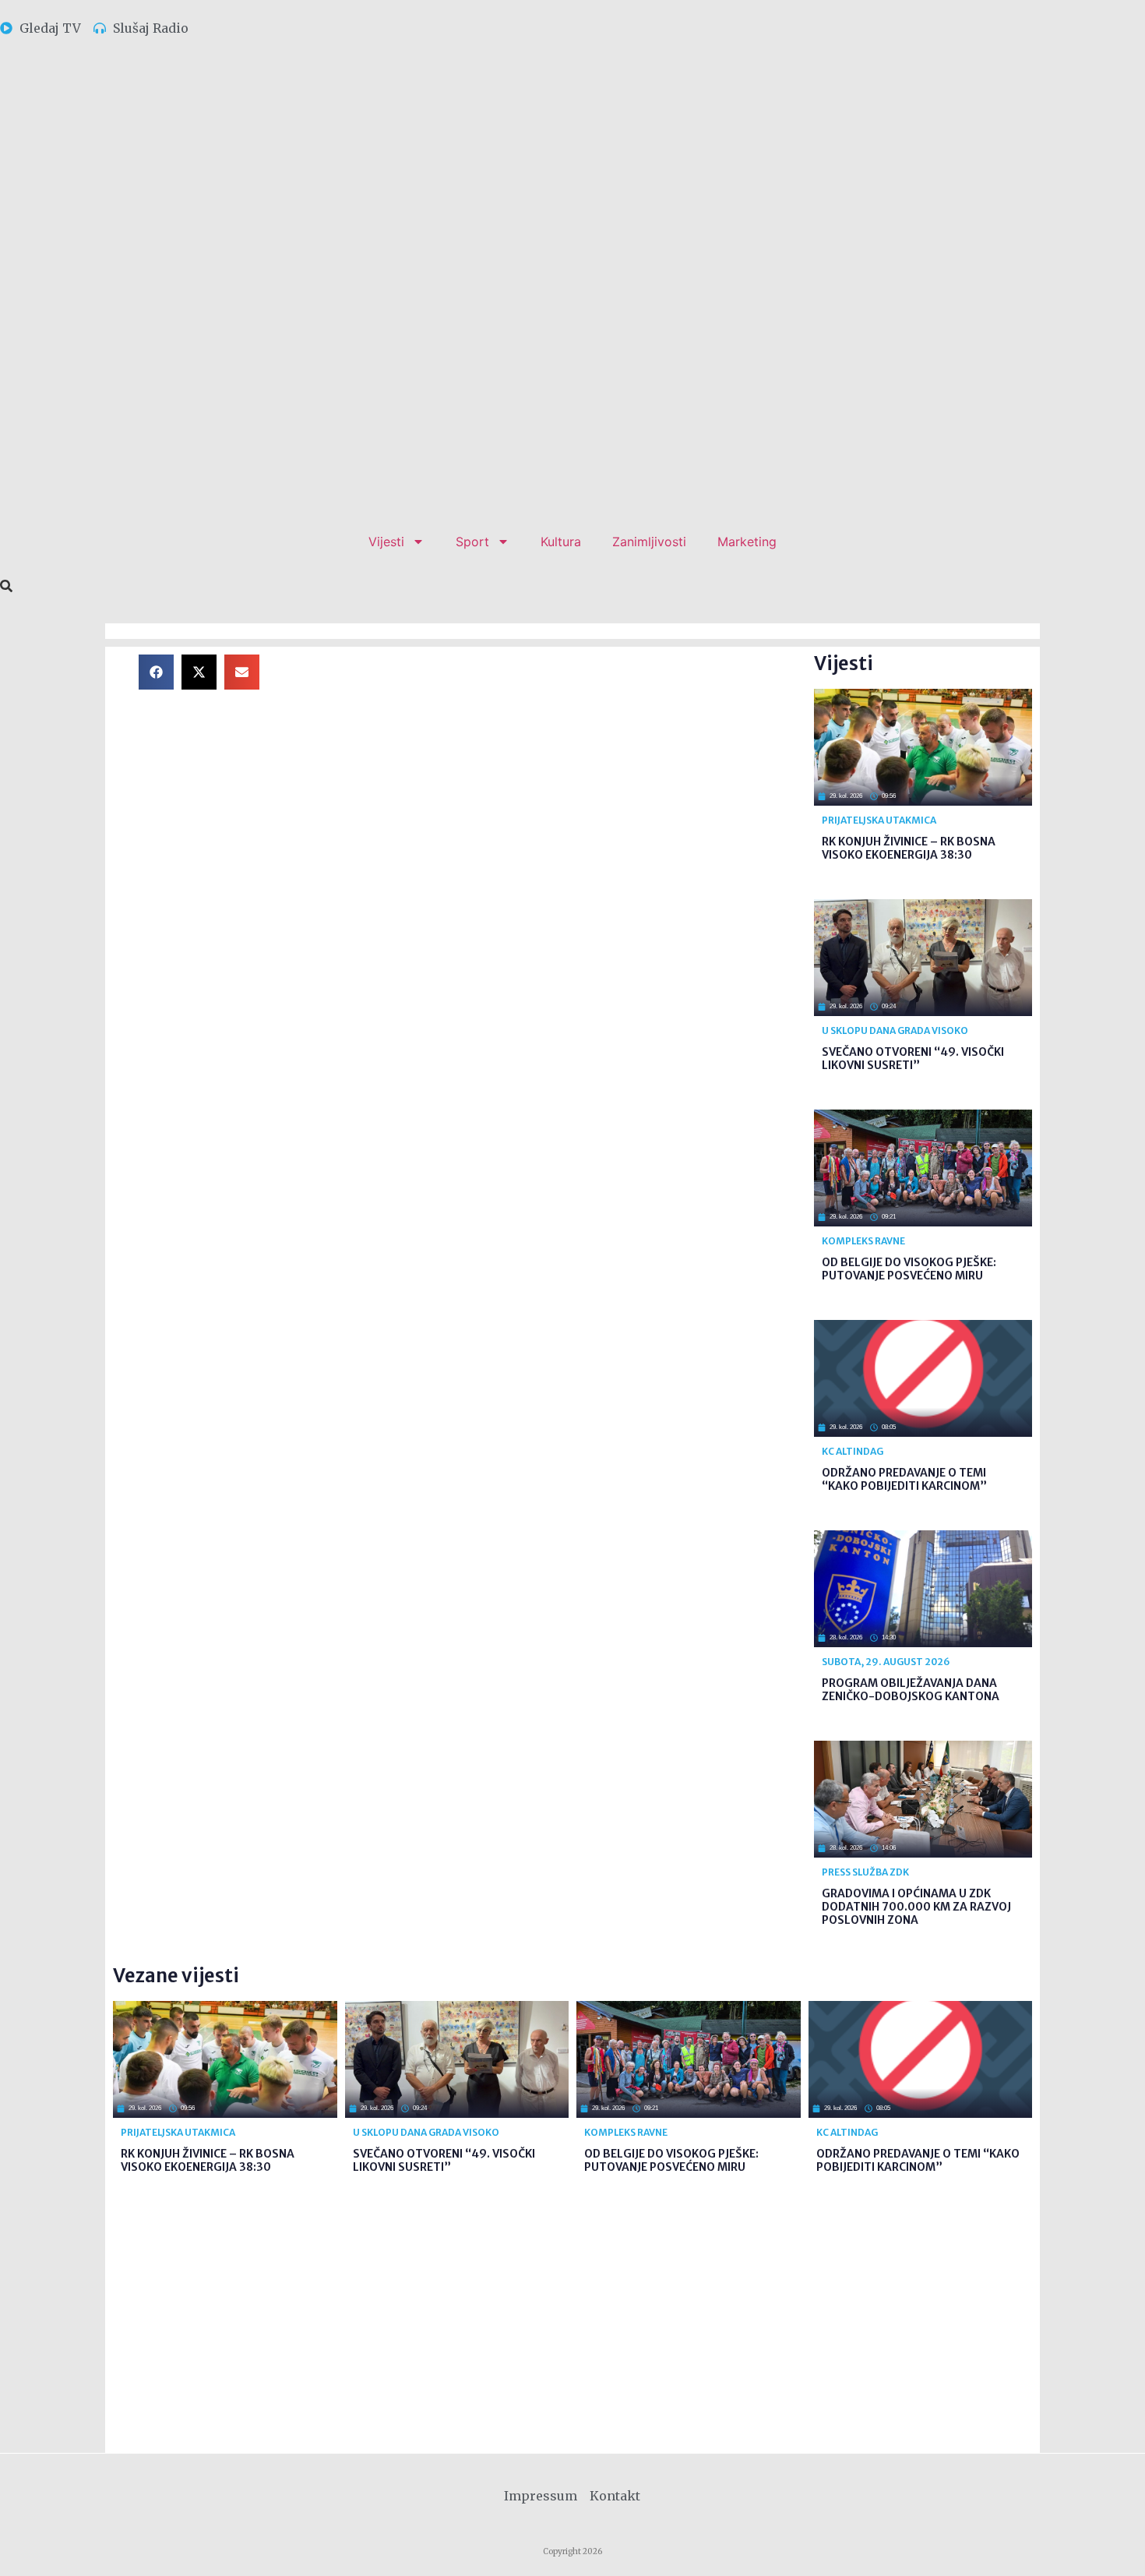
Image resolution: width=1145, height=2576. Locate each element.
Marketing (747, 542)
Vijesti (386, 542)
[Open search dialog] (6, 587)
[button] (156, 672)
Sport (472, 542)
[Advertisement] (549, 764)
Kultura (561, 542)
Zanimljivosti (649, 542)
